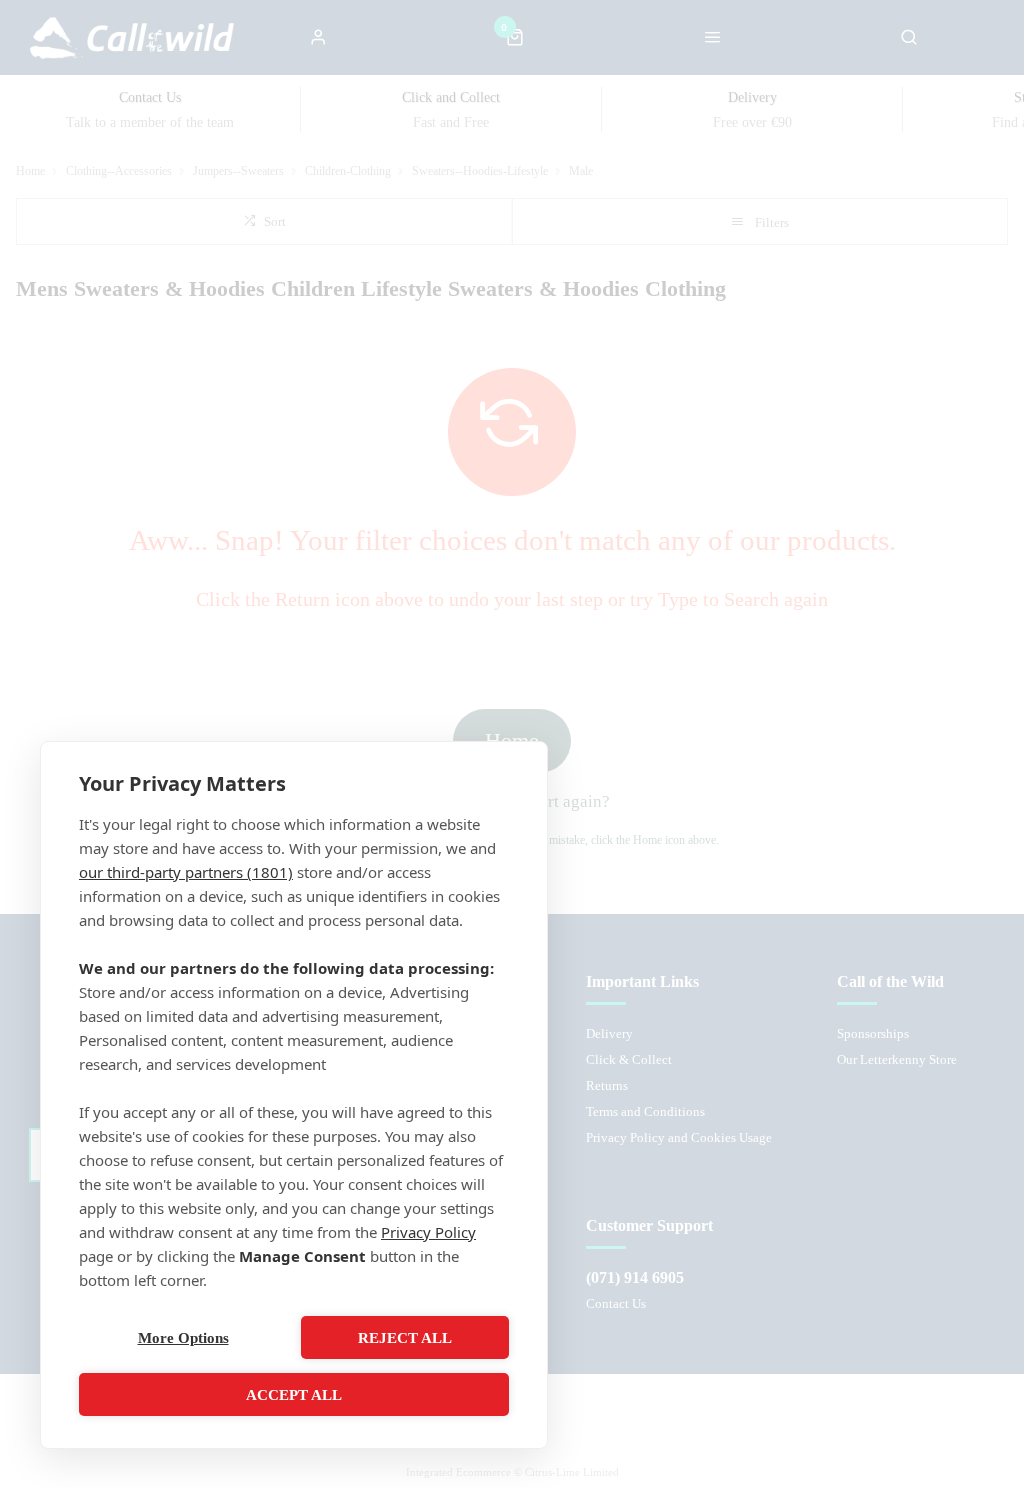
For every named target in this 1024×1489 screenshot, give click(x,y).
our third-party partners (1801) (186, 872)
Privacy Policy (428, 1232)
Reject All (405, 1338)
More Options (183, 1338)
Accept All (294, 1395)
